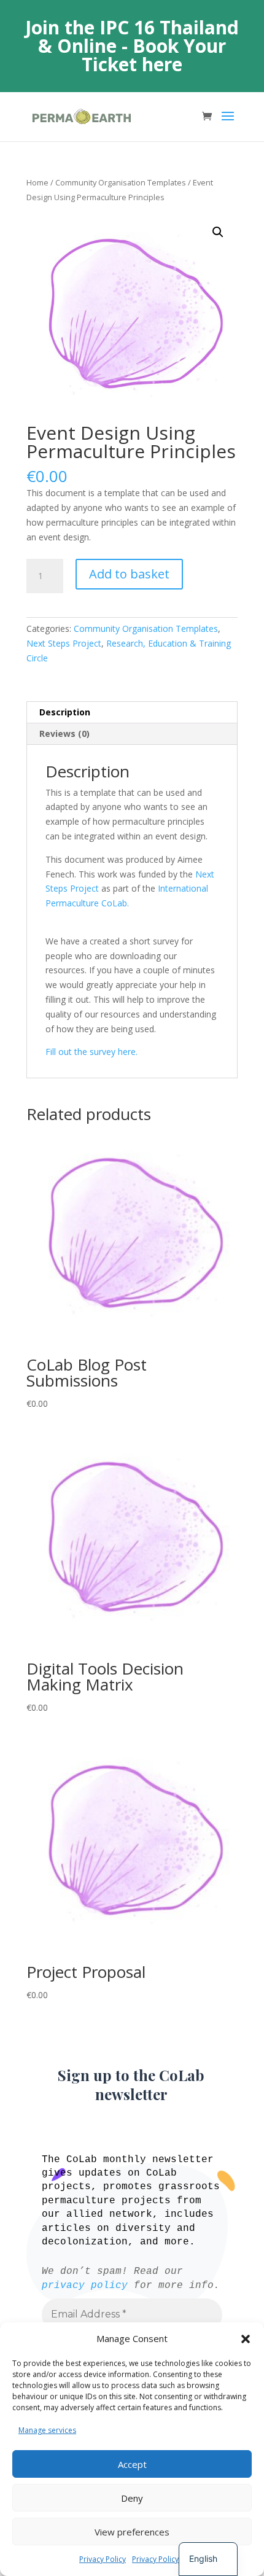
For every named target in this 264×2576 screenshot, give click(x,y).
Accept (132, 2464)
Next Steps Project (64, 643)
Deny (132, 2498)
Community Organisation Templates (121, 182)
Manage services (47, 2430)
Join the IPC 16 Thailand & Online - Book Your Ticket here (132, 46)
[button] (246, 2339)
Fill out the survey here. (91, 1052)
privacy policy (85, 2286)
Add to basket (129, 574)
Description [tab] (65, 712)
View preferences (132, 2532)
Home (37, 182)
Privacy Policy (103, 2559)
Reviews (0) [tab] (64, 733)
